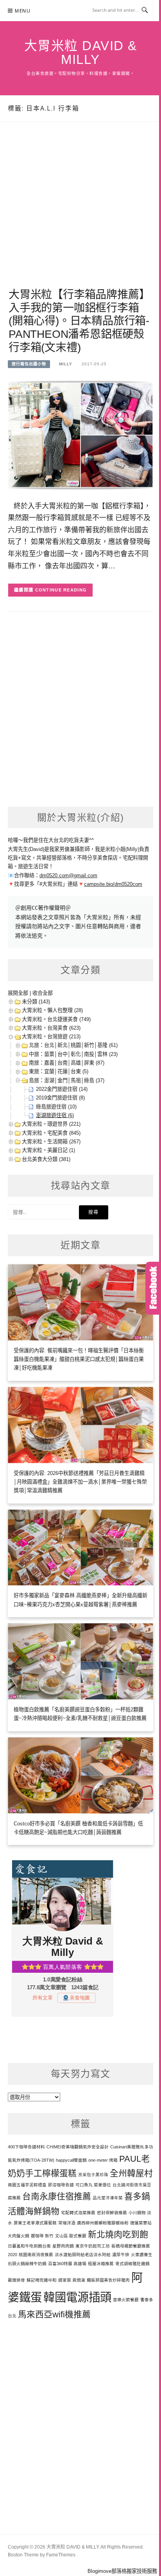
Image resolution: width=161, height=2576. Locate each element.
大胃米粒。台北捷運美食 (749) (56, 1019)
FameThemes (61, 2555)
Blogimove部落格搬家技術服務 (122, 2571)
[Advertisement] (80, 214)
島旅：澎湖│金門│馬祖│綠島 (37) (67, 1080)
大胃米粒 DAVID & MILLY (81, 53)
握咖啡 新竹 (42, 2236)
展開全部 (18, 993)
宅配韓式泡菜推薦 (78, 2213)
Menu (23, 11)
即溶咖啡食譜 (61, 2185)
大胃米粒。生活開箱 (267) (51, 1142)
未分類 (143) (36, 1002)
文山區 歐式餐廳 (71, 2236)
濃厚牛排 (121, 2255)
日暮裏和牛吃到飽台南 (29, 2246)
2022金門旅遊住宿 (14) (62, 1089)
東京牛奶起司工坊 (93, 2246)
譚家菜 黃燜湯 (72, 2280)
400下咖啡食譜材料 (26, 2147)
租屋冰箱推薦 (101, 2264)
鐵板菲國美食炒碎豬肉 (108, 2280)
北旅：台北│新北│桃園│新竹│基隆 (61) (73, 1045)
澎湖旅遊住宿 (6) (55, 1115)
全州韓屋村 (131, 2173)
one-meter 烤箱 (103, 2160)
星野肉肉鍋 (63, 2246)
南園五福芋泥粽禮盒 (27, 2185)
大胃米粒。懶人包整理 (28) (52, 1010)
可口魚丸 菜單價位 (93, 2185)
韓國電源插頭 (77, 2297)
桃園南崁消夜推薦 (36, 2255)
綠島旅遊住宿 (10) (56, 1107)
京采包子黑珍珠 (93, 2175)
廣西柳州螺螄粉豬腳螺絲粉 (103, 2223)
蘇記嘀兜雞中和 (42, 2280)
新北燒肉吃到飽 (118, 2234)
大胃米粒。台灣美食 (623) (51, 1028)
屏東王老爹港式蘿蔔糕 (35, 2223)
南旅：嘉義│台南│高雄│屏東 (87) (67, 1063)
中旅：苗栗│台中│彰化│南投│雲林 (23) (73, 1054)
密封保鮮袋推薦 (112, 2213)
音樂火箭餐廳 (126, 2300)
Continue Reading (61, 590)
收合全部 (43, 993)
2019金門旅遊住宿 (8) (60, 1098)
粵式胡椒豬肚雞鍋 (132, 2264)
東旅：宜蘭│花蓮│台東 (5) (59, 1071)
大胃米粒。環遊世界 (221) (51, 1124)
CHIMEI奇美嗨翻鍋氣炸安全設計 (78, 2147)
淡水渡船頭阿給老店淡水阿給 (83, 2255)
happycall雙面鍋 (71, 2160)
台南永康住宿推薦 (57, 2196)
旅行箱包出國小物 (29, 364)
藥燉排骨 (16, 2280)
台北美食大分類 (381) (46, 1159)
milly (66, 364)
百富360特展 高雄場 (67, 2264)
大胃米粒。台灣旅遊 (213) (51, 1037)
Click (153, 1288)
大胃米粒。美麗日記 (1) (48, 1150)
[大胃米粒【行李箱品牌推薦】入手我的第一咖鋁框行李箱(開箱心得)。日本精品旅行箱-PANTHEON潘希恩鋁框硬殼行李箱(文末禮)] (80, 434)
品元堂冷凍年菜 (108, 2198)
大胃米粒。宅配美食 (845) (51, 1133)
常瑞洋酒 (67, 2223)
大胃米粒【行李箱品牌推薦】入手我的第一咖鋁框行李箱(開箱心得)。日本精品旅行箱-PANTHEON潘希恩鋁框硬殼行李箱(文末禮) (79, 321)
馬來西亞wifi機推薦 (54, 2314)
